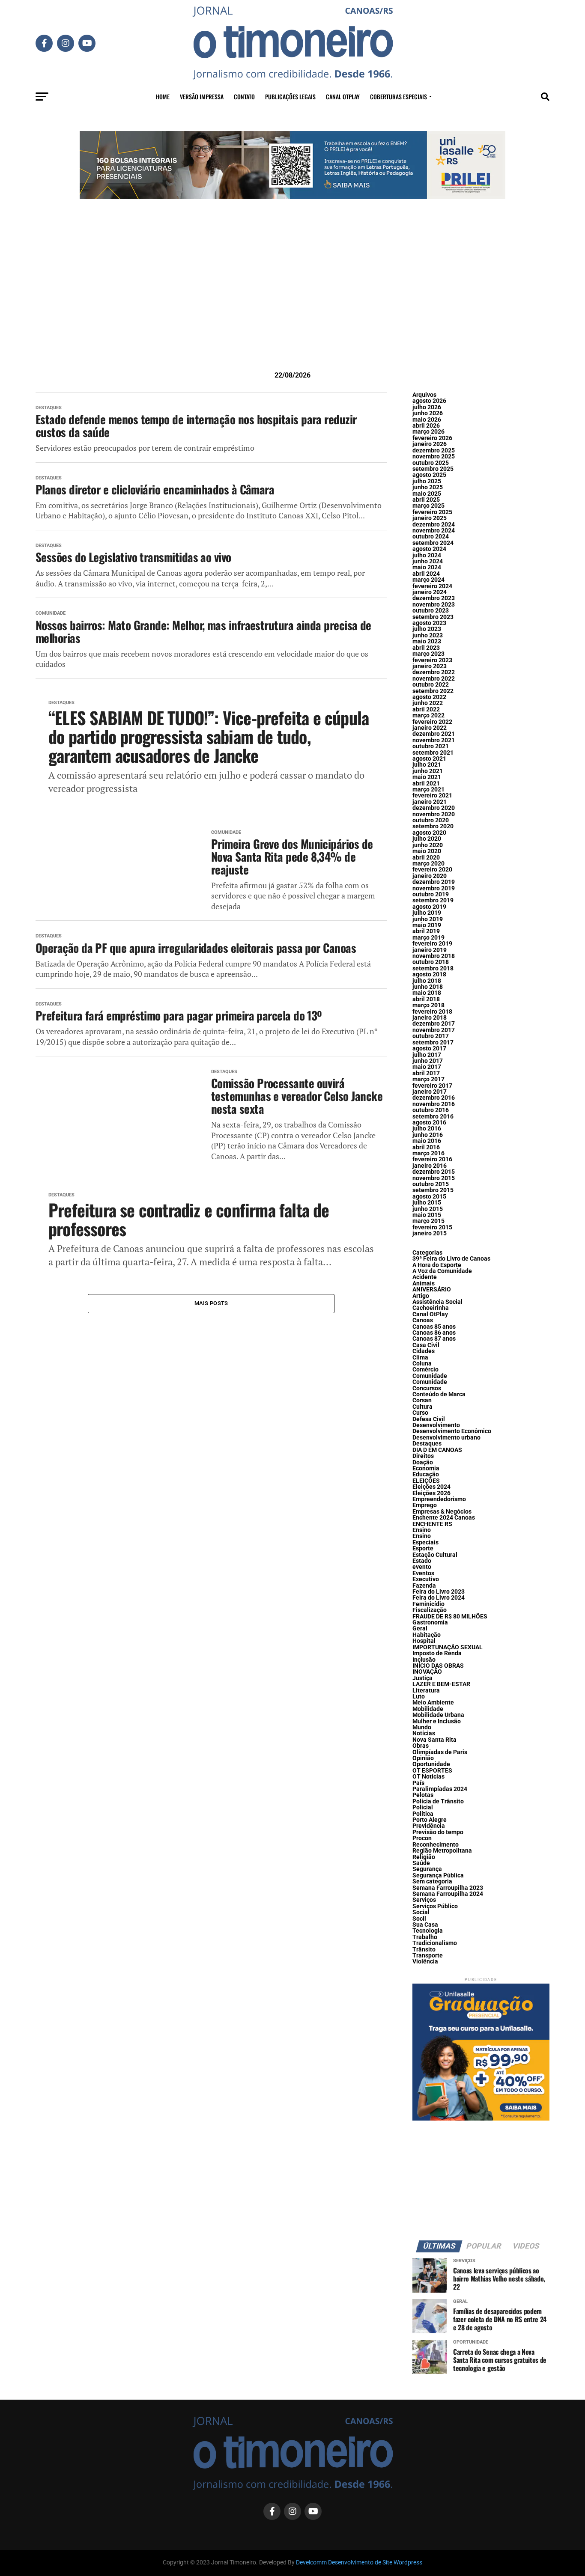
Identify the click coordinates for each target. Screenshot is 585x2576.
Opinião (423, 1758)
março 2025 (428, 506)
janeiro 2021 (430, 802)
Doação (423, 1462)
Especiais (425, 1542)
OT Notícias (428, 1777)
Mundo (422, 1727)
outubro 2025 (431, 463)
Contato (244, 97)
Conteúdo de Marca (439, 1394)
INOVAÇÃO (427, 1672)
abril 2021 (426, 784)
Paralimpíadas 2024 (440, 1789)
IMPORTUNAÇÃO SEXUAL (448, 1647)
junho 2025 (428, 487)
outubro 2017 (431, 1036)
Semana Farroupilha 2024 (448, 1894)
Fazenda (424, 1586)
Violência (425, 1962)
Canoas (423, 1320)
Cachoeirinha (431, 1308)
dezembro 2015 (434, 1172)
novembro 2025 (434, 457)
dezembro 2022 (434, 672)
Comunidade (430, 1376)
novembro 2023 (434, 605)
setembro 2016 (433, 1117)
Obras (421, 1746)
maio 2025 (427, 494)
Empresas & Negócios (442, 1512)
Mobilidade (428, 1709)
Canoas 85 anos (434, 1327)
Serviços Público (435, 1906)
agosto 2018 (429, 974)
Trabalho (425, 1937)
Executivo (426, 1579)
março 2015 (428, 1221)
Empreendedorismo (439, 1499)
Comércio (425, 1370)
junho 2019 (428, 919)
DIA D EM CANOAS (437, 1450)
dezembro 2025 (434, 451)
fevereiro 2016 (432, 1159)
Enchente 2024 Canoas (444, 1518)
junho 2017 (428, 1061)
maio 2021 (427, 777)
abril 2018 (426, 999)
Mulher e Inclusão (437, 1721)
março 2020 (428, 864)
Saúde (421, 1863)
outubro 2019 (431, 894)
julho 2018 (427, 981)
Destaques (427, 1444)
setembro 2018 (433, 968)
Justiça (422, 1678)
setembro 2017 (433, 1043)
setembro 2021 (433, 753)
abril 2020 (426, 858)
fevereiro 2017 (432, 1086)
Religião (424, 1857)
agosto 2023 (429, 623)
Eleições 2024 (431, 1487)
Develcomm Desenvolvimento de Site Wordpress (359, 2563)
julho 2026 (427, 407)
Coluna (422, 1364)
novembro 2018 (434, 956)
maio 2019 (427, 925)
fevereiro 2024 (432, 586)
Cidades (424, 1351)
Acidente (425, 1277)
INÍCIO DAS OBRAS (438, 1666)
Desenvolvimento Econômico (452, 1431)
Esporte (423, 1548)
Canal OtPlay (430, 1314)
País (418, 1783)
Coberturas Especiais (398, 97)
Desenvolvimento (436, 1425)
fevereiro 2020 (432, 870)
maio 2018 (427, 993)
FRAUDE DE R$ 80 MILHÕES (450, 1617)
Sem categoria (432, 1881)
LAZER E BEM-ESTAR (441, 1684)
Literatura (426, 1691)
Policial (423, 1807)
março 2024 (428, 580)
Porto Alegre (430, 1820)
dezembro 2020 (434, 808)
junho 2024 (428, 561)
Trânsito (424, 1950)
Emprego (425, 1505)
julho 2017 (427, 1055)
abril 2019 (426, 931)
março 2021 (428, 790)
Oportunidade (431, 1764)
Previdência (429, 1826)
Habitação (427, 1635)
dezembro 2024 (434, 525)
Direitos (423, 1456)
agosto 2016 (429, 1123)
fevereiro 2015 (432, 1227)
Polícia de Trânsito (438, 1801)
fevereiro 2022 (432, 722)
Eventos (423, 1573)
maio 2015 (427, 1215)
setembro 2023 (433, 617)
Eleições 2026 (431, 1493)
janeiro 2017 (430, 1092)
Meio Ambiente (433, 1703)
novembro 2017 (434, 1030)
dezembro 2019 (434, 882)
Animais (424, 1284)
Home (163, 97)
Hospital (424, 1641)
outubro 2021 (431, 746)
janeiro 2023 (430, 666)
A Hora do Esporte (437, 1265)
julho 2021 (427, 765)
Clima (420, 1358)
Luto (419, 1697)
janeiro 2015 (430, 1233)
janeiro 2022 (430, 728)
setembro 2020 (433, 826)
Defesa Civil (429, 1419)
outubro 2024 (431, 537)
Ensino (422, 1530)
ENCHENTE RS (432, 1524)
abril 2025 (426, 500)
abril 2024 (426, 574)
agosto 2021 (429, 759)
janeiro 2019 (430, 950)
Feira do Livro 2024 (439, 1598)
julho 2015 (427, 1203)
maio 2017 (427, 1067)
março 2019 (428, 938)
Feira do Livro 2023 (439, 1592)
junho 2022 (428, 703)
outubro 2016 (431, 1110)
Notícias (424, 1733)
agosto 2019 (429, 907)
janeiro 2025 (430, 518)
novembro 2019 (434, 888)
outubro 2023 (431, 611)
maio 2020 (427, 851)
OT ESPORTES (432, 1771)
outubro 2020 (431, 820)
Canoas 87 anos (434, 1339)
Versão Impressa (202, 97)
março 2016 (428, 1153)
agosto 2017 (429, 1049)
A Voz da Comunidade (442, 1271)
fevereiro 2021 (432, 796)
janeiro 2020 (430, 876)
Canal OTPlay (343, 97)
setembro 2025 (433, 469)
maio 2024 (427, 567)
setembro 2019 (433, 900)
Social (421, 1912)
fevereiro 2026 (432, 438)
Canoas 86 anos (434, 1333)
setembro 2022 (433, 691)
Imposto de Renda (437, 1653)
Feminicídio (428, 1604)
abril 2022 (426, 709)
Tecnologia (428, 1931)
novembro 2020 (434, 814)
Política (423, 1814)
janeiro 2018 (430, 1018)
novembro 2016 (434, 1104)
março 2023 (428, 654)
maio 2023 (427, 641)
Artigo (421, 1296)
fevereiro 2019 (432, 944)
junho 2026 (428, 413)
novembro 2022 (434, 679)
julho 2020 (427, 839)
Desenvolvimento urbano (446, 1438)
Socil (419, 1919)
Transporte (428, 1956)
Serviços (424, 1900)
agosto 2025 (429, 475)
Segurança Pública (438, 1875)
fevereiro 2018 (432, 1012)
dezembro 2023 (434, 598)
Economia (426, 1468)
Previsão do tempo (438, 1832)
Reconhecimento (436, 1845)
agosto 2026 (429, 401)
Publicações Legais (290, 97)
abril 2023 (426, 648)
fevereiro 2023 (432, 660)
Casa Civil (426, 1345)
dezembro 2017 (434, 1024)
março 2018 (428, 1005)
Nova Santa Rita (434, 1740)
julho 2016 (427, 1129)
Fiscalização (430, 1610)
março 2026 (428, 432)
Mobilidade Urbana (438, 1715)
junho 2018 (428, 987)
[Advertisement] (292, 298)
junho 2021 (428, 771)
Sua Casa (425, 1925)
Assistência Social (437, 1302)
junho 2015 (428, 1209)
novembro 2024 (434, 531)
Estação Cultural (435, 1555)
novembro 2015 (434, 1178)
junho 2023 (428, 635)
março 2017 (428, 1079)
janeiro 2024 (430, 592)
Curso (420, 1413)
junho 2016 (428, 1135)
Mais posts (211, 1303)
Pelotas (423, 1795)
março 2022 (428, 715)
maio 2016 (427, 1141)
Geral (420, 1629)
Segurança (427, 1869)
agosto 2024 (429, 549)
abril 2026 (426, 426)
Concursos (427, 1388)
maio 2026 (427, 420)
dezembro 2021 (434, 734)
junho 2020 (428, 845)
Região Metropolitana (442, 1851)
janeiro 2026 (430, 444)
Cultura (422, 1407)
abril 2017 (426, 1073)
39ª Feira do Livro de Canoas (451, 1259)
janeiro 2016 (430, 1166)
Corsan (422, 1400)
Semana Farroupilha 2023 (448, 1888)
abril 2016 (426, 1147)
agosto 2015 (429, 1197)
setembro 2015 (433, 1190)
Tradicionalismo (435, 1943)
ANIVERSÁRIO (432, 1289)
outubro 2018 (431, 962)
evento (422, 1567)
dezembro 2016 (434, 1098)
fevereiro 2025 (432, 512)
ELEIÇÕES (426, 1481)
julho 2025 (427, 481)
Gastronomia (430, 1623)
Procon (422, 1838)
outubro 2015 (431, 1184)
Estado (422, 1561)
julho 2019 (427, 913)
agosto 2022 (429, 697)
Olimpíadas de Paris (440, 1752)
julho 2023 (427, 629)
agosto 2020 (429, 833)
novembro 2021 (434, 740)
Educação (426, 1474)
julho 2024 (427, 555)
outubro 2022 (431, 685)
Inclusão (424, 1660)
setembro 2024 (433, 543)
